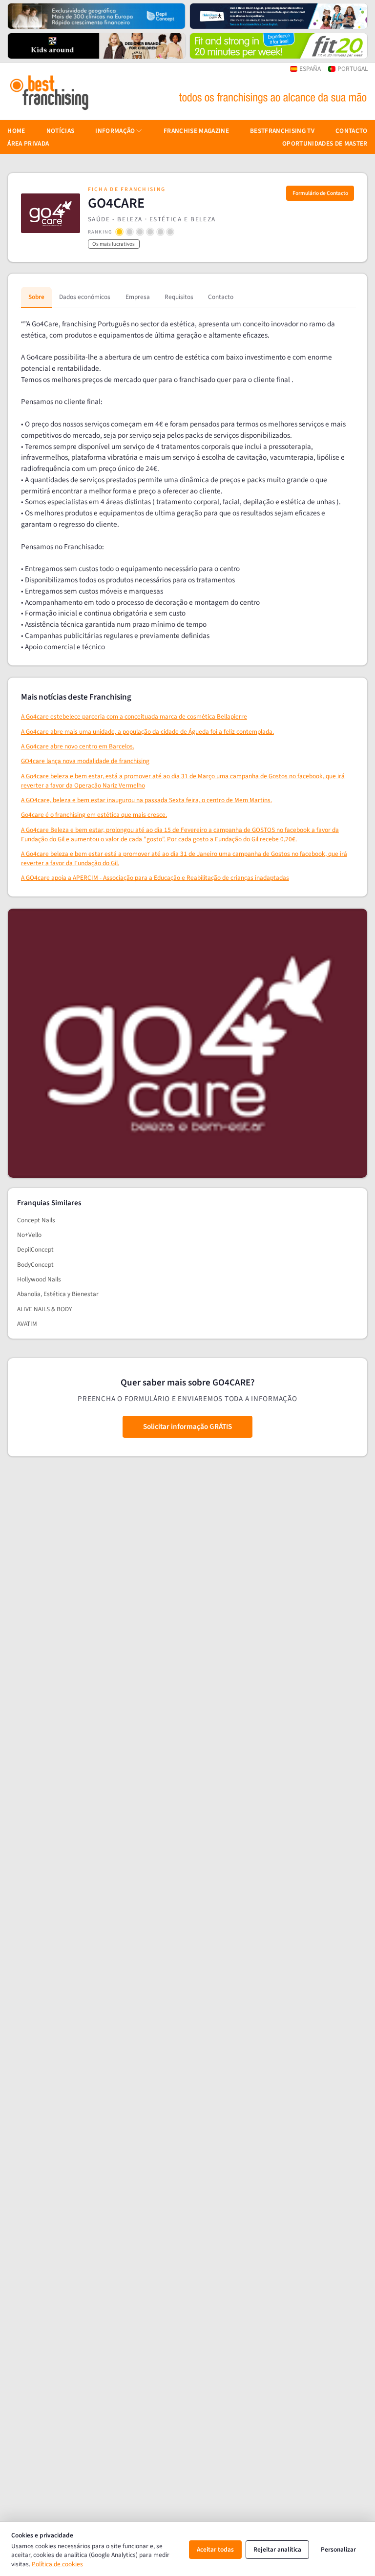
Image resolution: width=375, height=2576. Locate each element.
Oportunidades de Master (325, 143)
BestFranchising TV (282, 131)
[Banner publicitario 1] (96, 16)
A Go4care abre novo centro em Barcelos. (78, 746)
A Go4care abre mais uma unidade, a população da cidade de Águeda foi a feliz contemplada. (147, 732)
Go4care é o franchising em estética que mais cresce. (94, 815)
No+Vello (29, 1235)
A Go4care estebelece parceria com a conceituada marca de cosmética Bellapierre (134, 716)
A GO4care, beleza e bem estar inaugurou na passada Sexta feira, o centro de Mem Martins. (146, 800)
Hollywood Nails (39, 1279)
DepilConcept (35, 1249)
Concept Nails (36, 1220)
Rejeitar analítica (277, 2549)
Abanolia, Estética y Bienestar (58, 1294)
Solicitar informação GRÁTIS (187, 1426)
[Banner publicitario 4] (279, 46)
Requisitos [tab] (179, 297)
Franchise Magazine (196, 131)
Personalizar (338, 2549)
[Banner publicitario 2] (279, 16)
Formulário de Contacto (320, 193)
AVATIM (27, 1324)
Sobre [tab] (36, 297)
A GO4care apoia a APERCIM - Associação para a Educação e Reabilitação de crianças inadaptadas (155, 878)
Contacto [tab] (221, 297)
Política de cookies (57, 2564)
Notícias (61, 131)
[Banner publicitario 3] (96, 46)
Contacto (352, 131)
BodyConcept (35, 1265)
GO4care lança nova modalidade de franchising (85, 761)
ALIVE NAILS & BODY (44, 1309)
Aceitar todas (215, 2549)
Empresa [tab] (138, 297)
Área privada (28, 143)
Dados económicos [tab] (85, 297)
